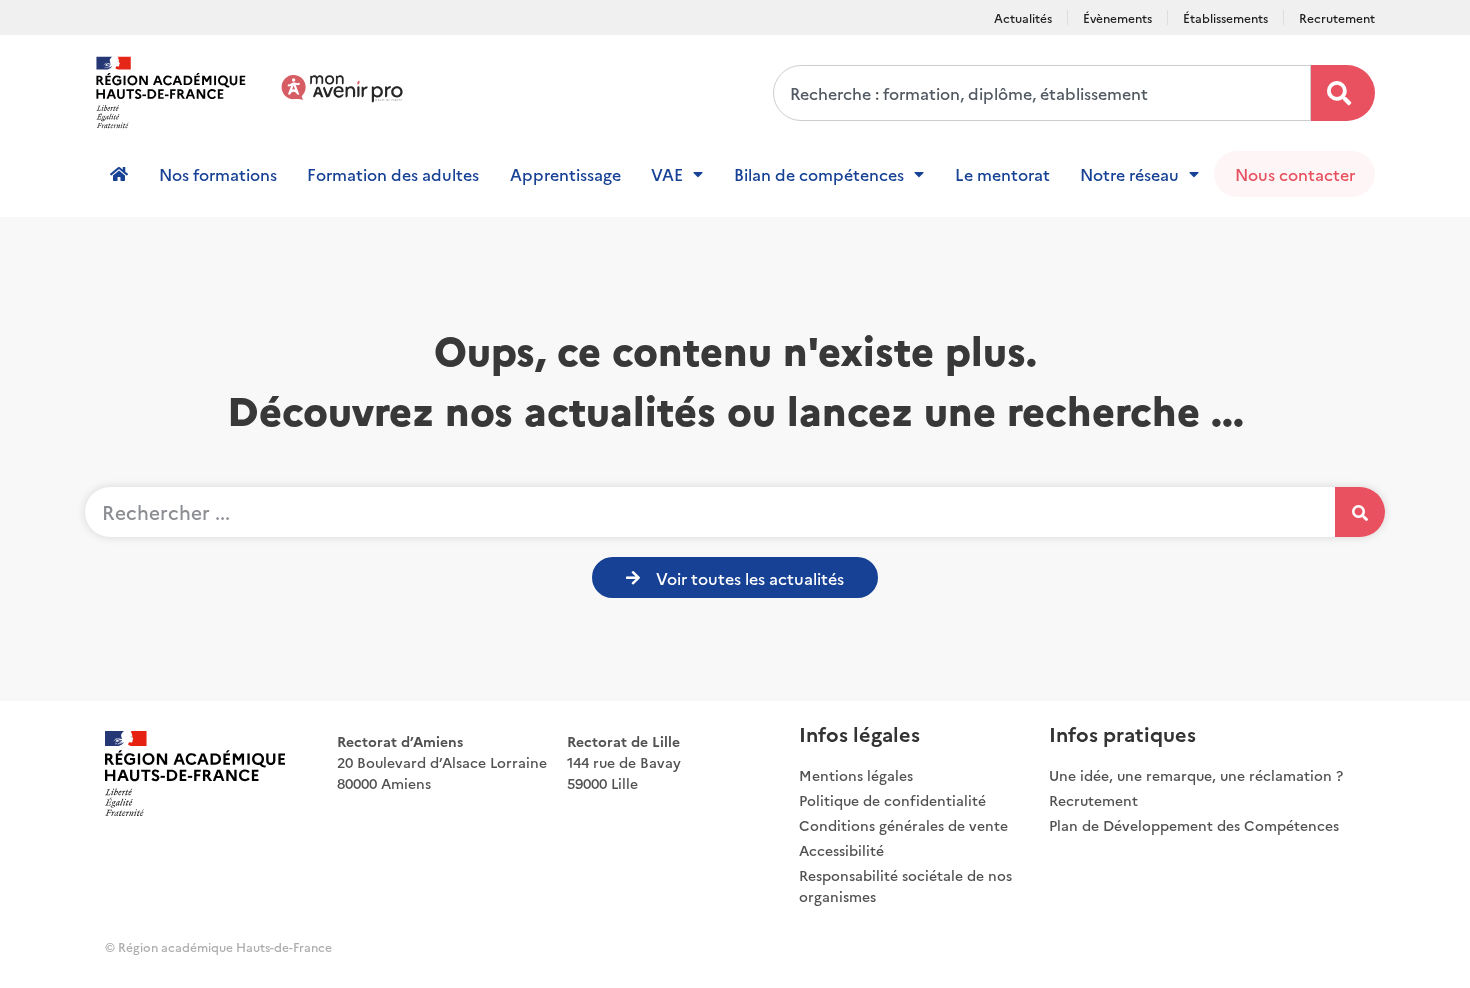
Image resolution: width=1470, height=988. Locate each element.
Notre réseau (1129, 174)
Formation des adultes (393, 174)
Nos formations (218, 174)
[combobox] (1042, 93)
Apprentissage (565, 174)
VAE (667, 174)
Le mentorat (1002, 174)
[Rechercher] (1343, 93)
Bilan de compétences (819, 174)
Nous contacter (1295, 174)
